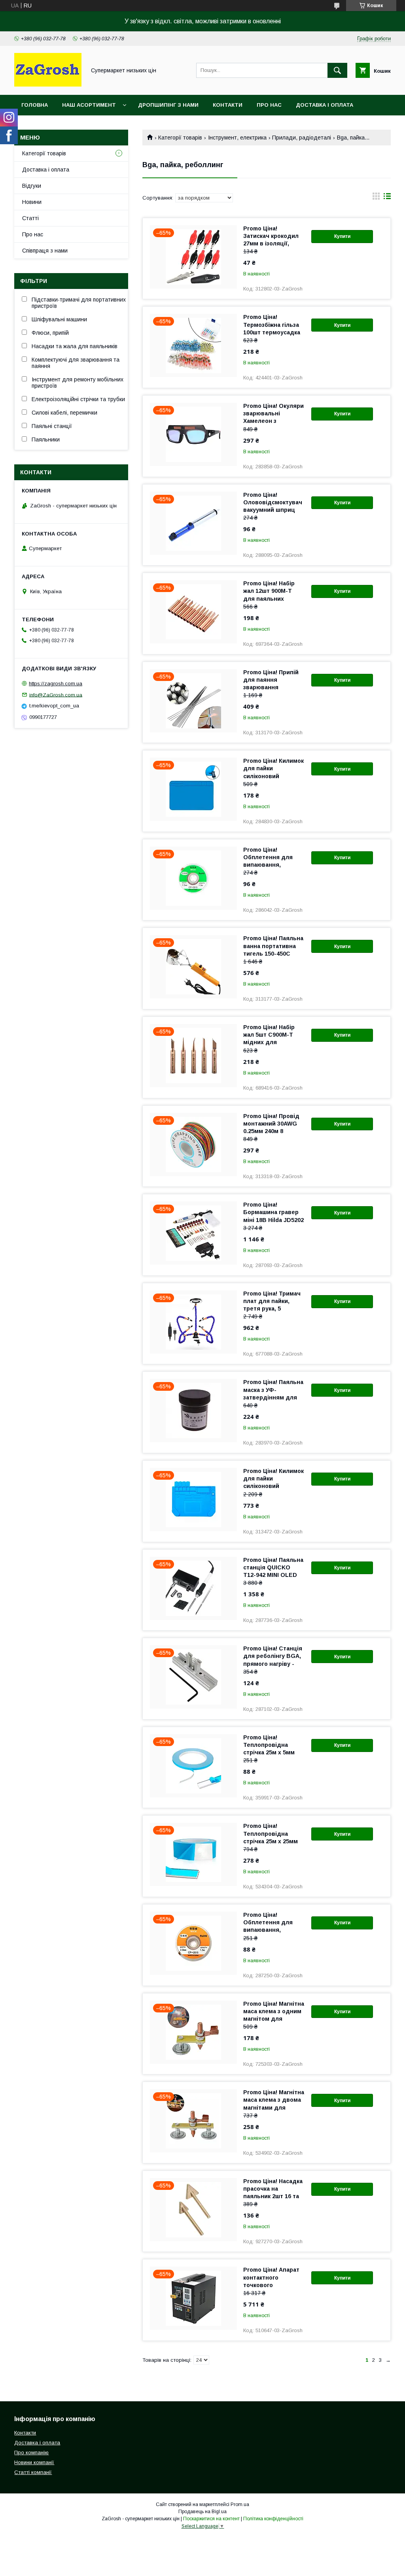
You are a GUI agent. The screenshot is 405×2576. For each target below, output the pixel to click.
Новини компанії (34, 2462)
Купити (342, 236)
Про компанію (31, 2452)
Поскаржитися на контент (211, 2519)
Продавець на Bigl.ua (202, 2512)
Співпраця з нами (45, 251)
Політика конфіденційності (273, 2519)
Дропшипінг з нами (168, 105)
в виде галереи (376, 198)
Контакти (228, 105)
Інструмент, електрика (237, 138)
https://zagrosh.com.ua (56, 684)
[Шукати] (337, 70)
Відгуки (32, 186)
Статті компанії (33, 2472)
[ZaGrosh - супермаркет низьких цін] (48, 85)
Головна (35, 105)
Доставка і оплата (325, 105)
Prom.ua (240, 2504)
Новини (32, 202)
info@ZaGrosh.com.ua (56, 695)
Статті (30, 218)
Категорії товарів (180, 138)
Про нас (269, 105)
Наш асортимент (89, 105)
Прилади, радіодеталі (302, 138)
